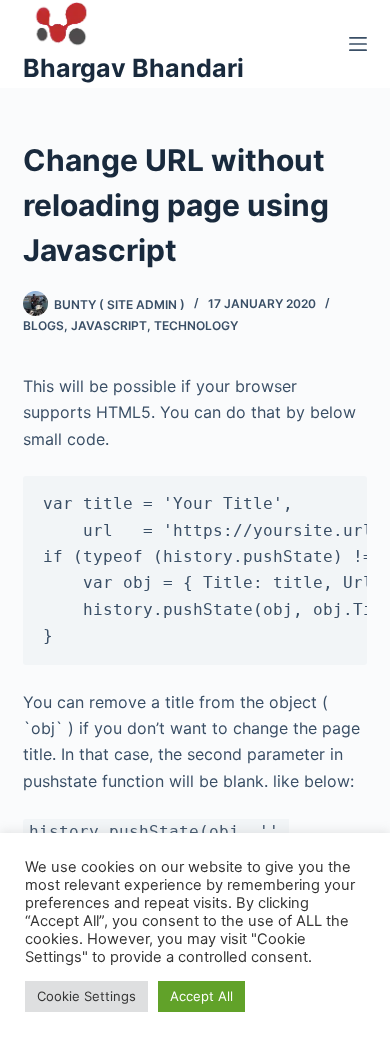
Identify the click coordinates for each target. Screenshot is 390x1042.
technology (196, 325)
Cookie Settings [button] (86, 996)
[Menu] (358, 44)
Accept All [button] (201, 996)
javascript (109, 325)
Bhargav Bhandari (133, 68)
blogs (43, 325)
